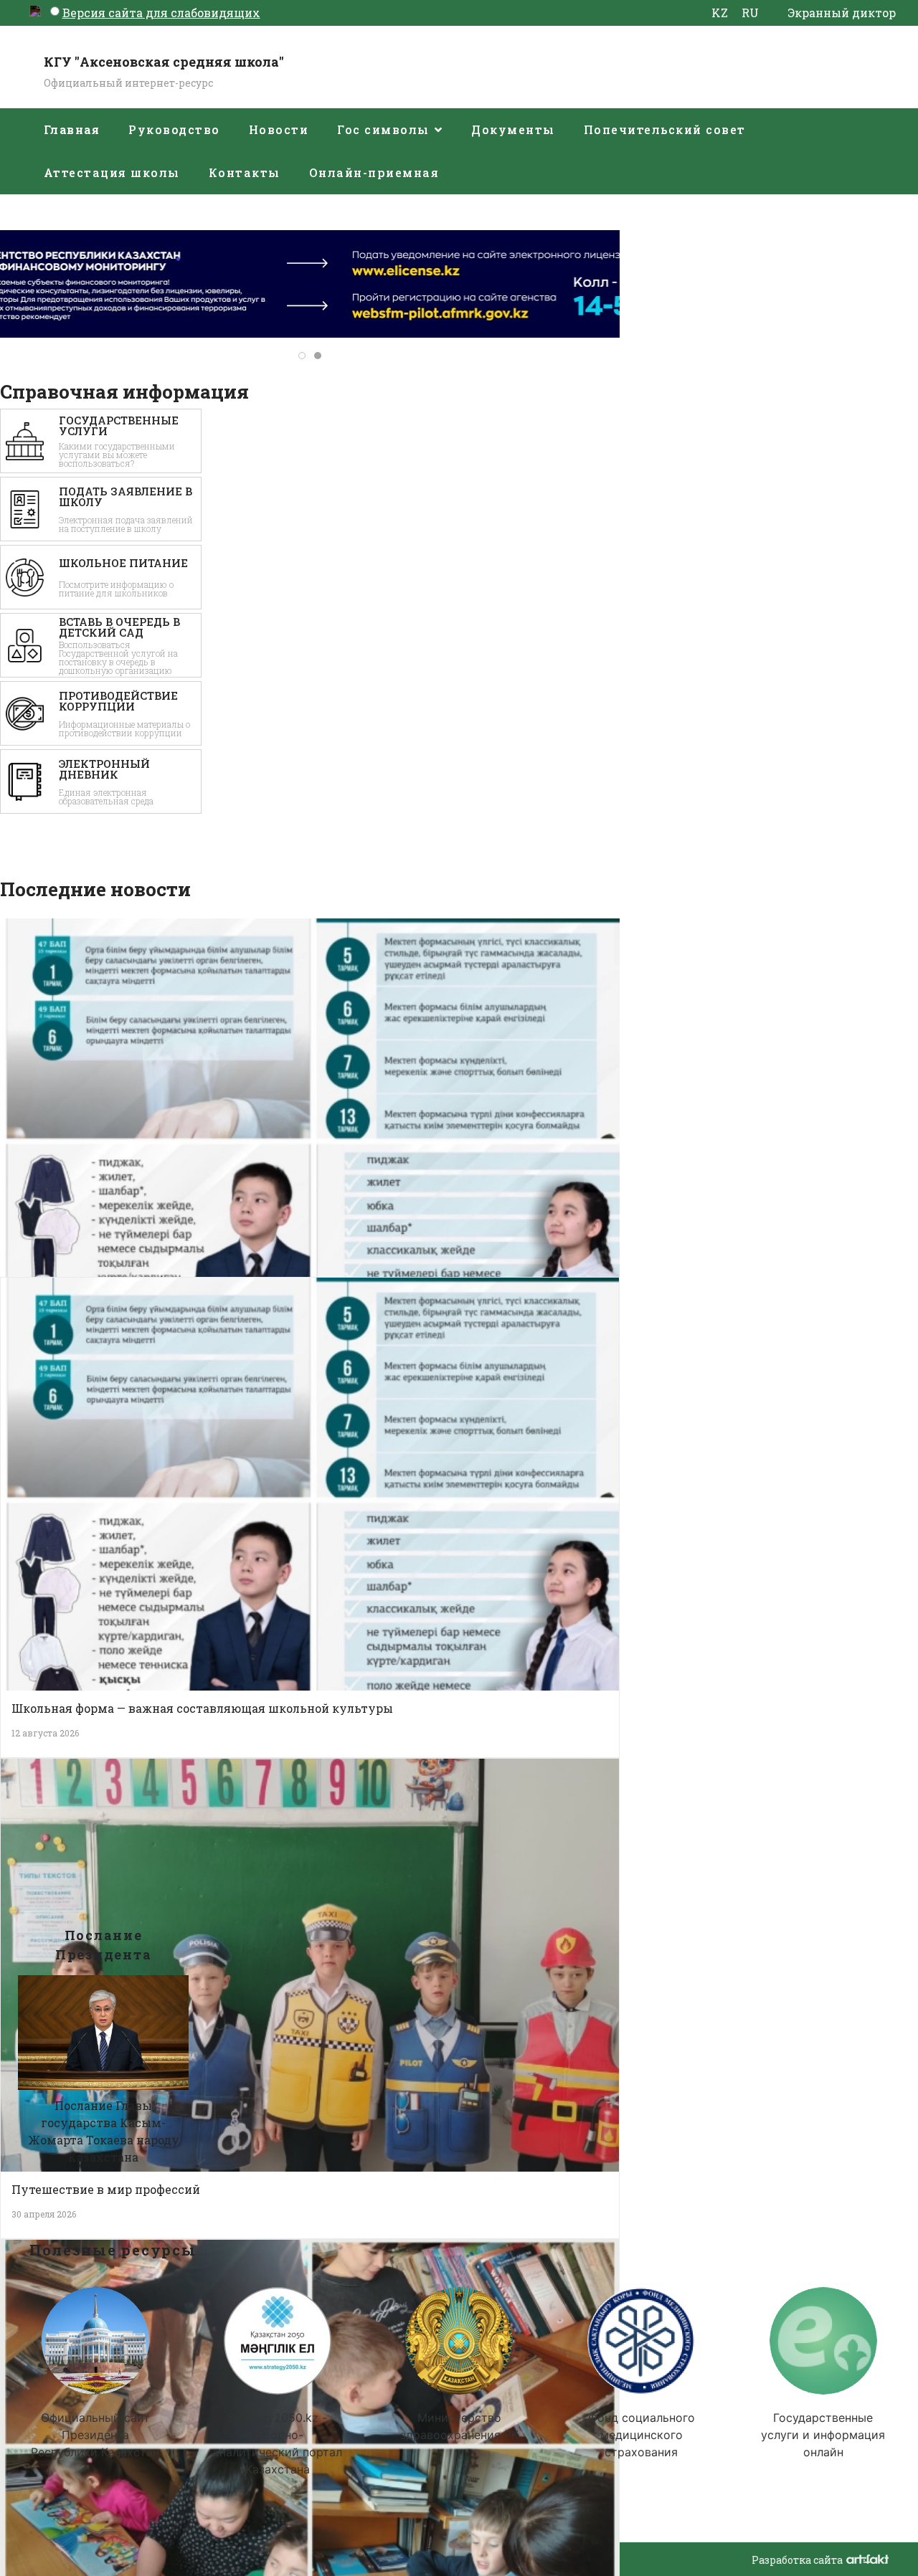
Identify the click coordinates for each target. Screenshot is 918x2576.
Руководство (174, 129)
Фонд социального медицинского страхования (641, 2435)
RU (750, 13)
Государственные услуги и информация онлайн (823, 2435)
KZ (720, 13)
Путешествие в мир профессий (106, 2189)
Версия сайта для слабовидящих (161, 13)
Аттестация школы (112, 172)
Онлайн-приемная (374, 172)
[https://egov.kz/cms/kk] (823, 2341)
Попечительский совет (665, 129)
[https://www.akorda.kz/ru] (95, 2341)
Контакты (245, 172)
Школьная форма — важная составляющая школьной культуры (202, 1708)
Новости (279, 129)
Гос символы (383, 129)
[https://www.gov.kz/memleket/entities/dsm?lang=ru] (459, 2341)
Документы (513, 129)
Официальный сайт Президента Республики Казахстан (95, 2435)
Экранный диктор (842, 13)
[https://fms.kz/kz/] (641, 2341)
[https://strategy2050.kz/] (277, 2341)
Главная (72, 129)
